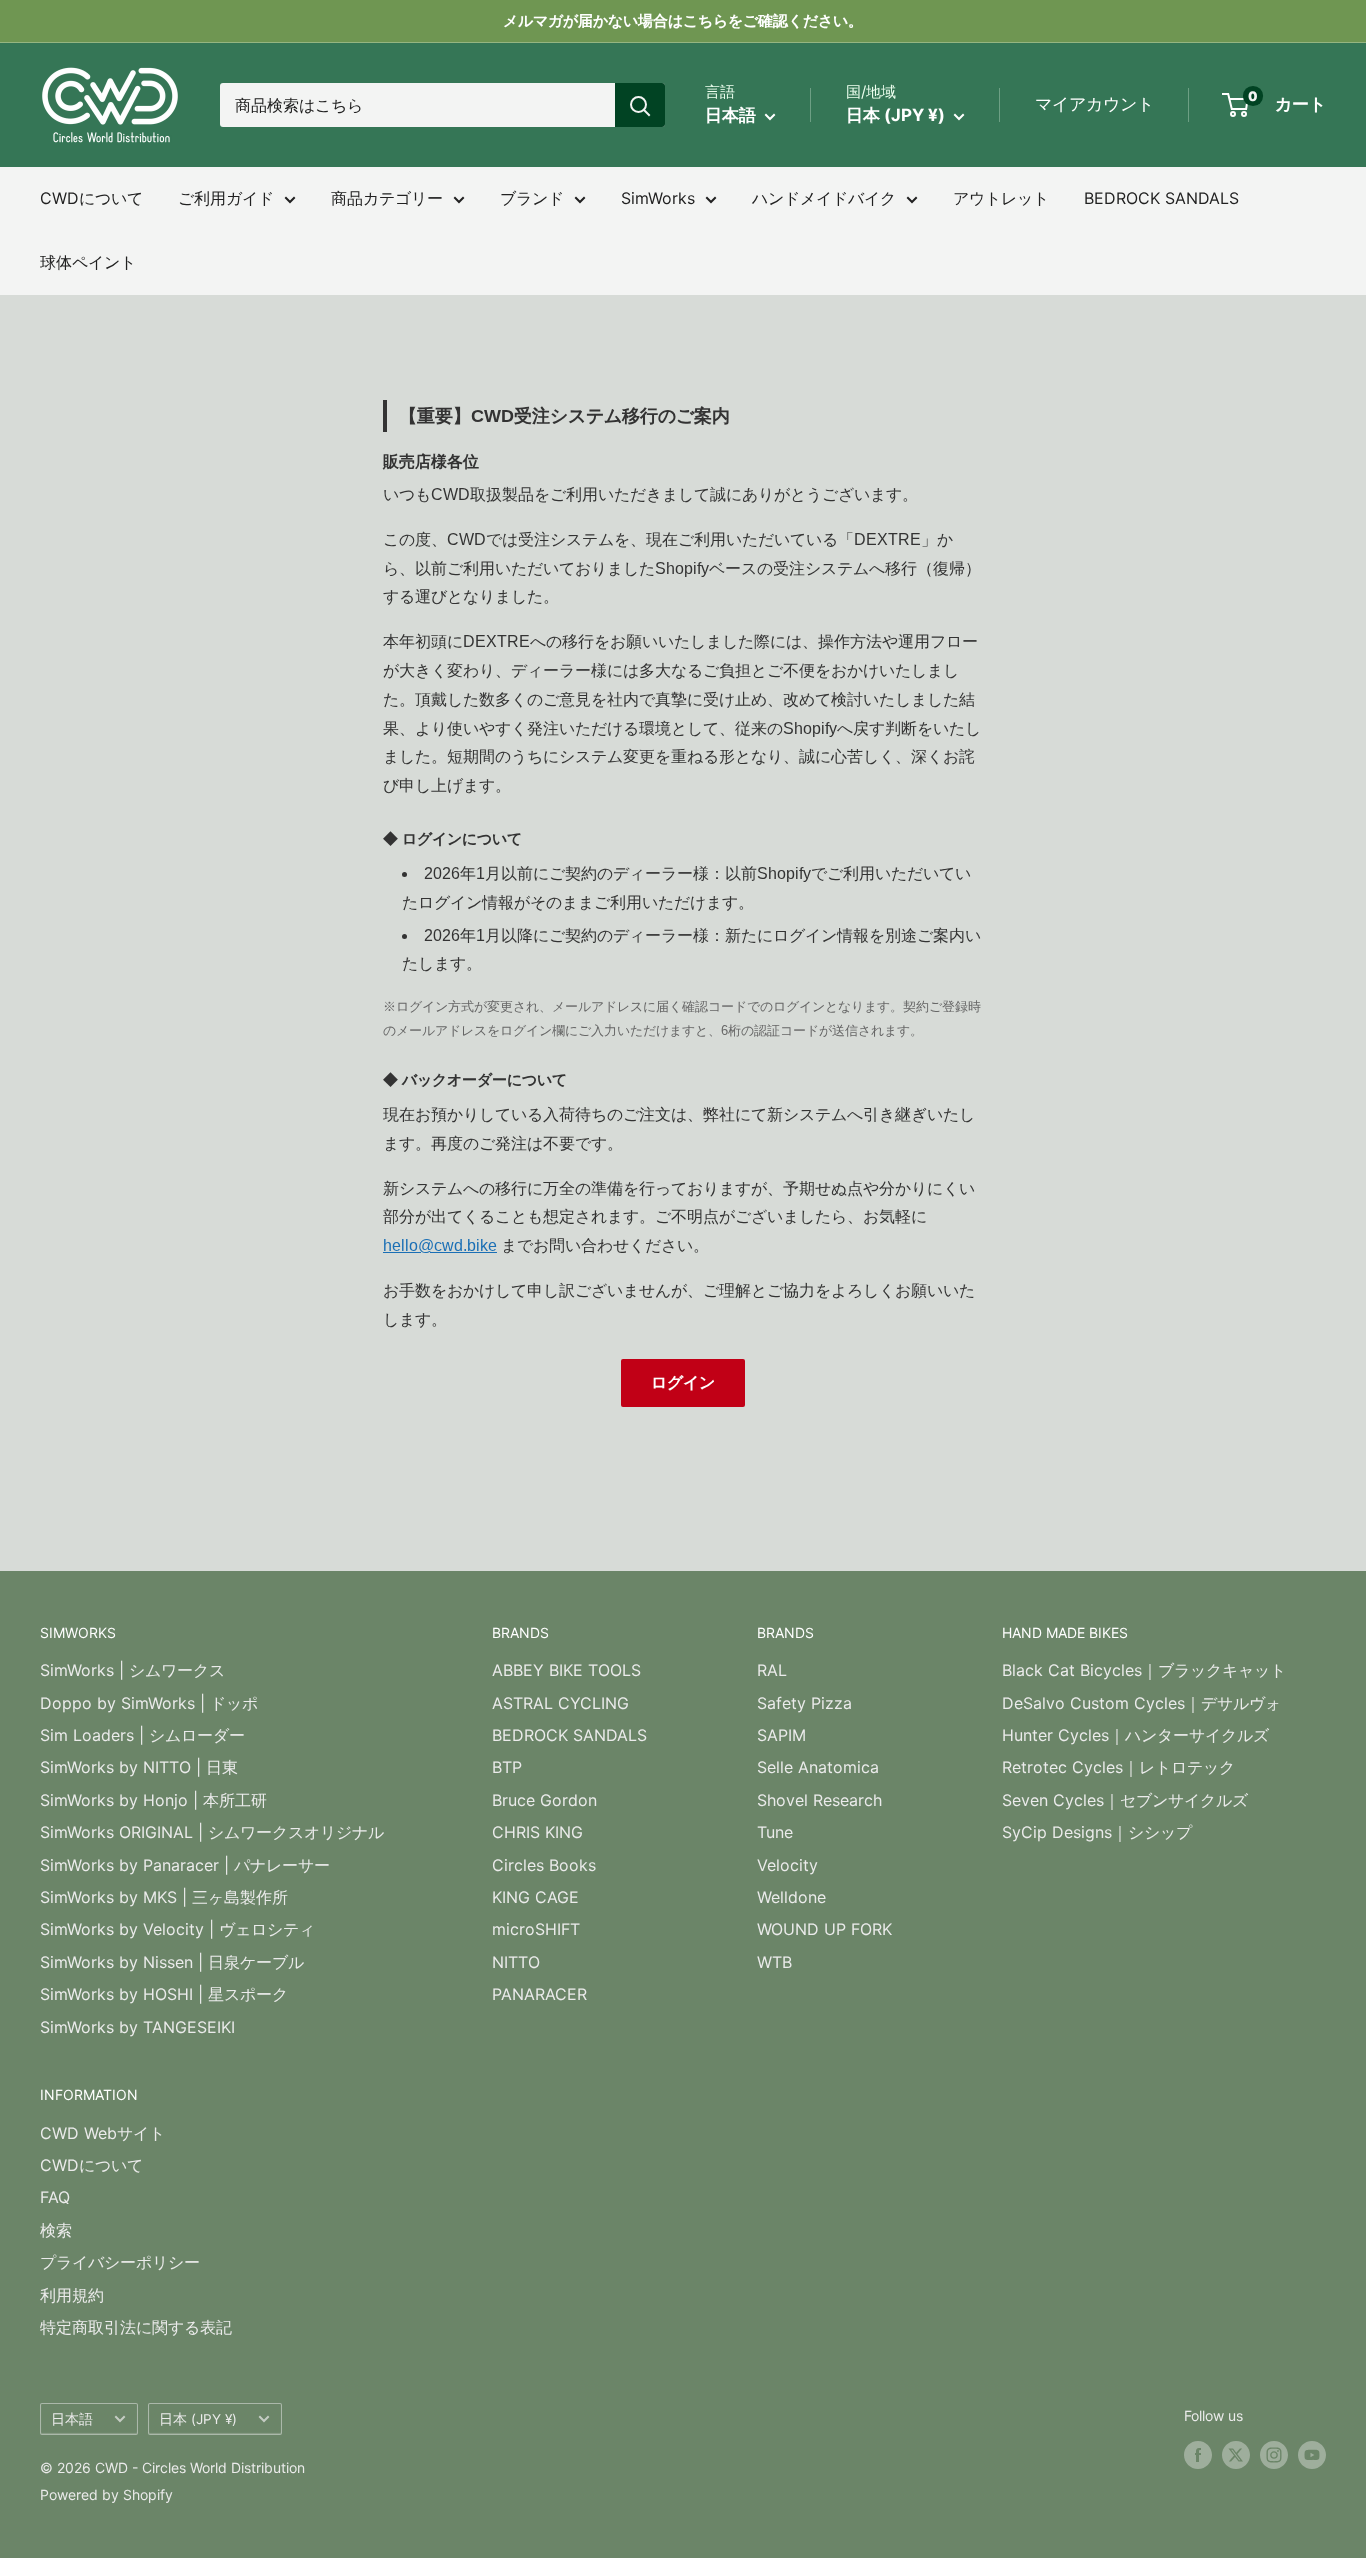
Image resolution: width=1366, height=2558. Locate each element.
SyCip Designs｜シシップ (1097, 1832)
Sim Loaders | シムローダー (142, 1735)
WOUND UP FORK (824, 1929)
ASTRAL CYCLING (560, 1703)
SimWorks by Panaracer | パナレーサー (185, 1865)
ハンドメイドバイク (824, 198)
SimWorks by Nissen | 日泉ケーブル (172, 1962)
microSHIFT (536, 1929)
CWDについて (91, 198)
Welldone (791, 1897)
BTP (507, 1767)
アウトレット (1001, 198)
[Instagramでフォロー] (1274, 2455)
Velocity (787, 1865)
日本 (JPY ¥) (198, 2419)
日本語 (72, 2419)
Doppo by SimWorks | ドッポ (149, 1703)
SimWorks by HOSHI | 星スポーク (164, 1994)
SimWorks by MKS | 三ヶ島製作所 (164, 1897)
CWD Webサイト (102, 2133)
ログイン (683, 1382)
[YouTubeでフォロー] (1312, 2455)
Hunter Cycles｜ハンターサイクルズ (1135, 1735)
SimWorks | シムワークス (132, 1670)
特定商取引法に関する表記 (136, 2327)
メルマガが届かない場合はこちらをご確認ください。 (683, 20)
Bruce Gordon (544, 1800)
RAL (772, 1670)
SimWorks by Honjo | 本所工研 (153, 1800)
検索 (56, 2230)
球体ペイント (88, 262)
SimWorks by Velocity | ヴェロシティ (177, 1929)
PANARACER (539, 1994)
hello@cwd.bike (440, 1245)
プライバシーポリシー (120, 2262)
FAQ (55, 2197)
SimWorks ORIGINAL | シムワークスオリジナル (212, 1832)
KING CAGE (535, 1897)
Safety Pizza (804, 1703)
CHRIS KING (537, 1832)
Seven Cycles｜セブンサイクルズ (1125, 1800)
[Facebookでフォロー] (1198, 2455)
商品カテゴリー (387, 198)
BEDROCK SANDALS (1161, 198)
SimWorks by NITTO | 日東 (139, 1767)
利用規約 (72, 2295)
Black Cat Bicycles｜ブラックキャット (1144, 1670)
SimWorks (658, 198)
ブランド (532, 198)
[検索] (640, 105)
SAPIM (781, 1735)
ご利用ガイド (226, 198)
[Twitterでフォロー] (1236, 2455)
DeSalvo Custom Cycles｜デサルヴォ (1141, 1703)
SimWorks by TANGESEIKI (137, 2027)
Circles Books (544, 1865)
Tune (775, 1832)
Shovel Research (819, 1800)
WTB (774, 1962)
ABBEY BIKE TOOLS (566, 1670)
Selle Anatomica (818, 1767)
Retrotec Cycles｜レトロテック (1118, 1767)
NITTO (516, 1962)
